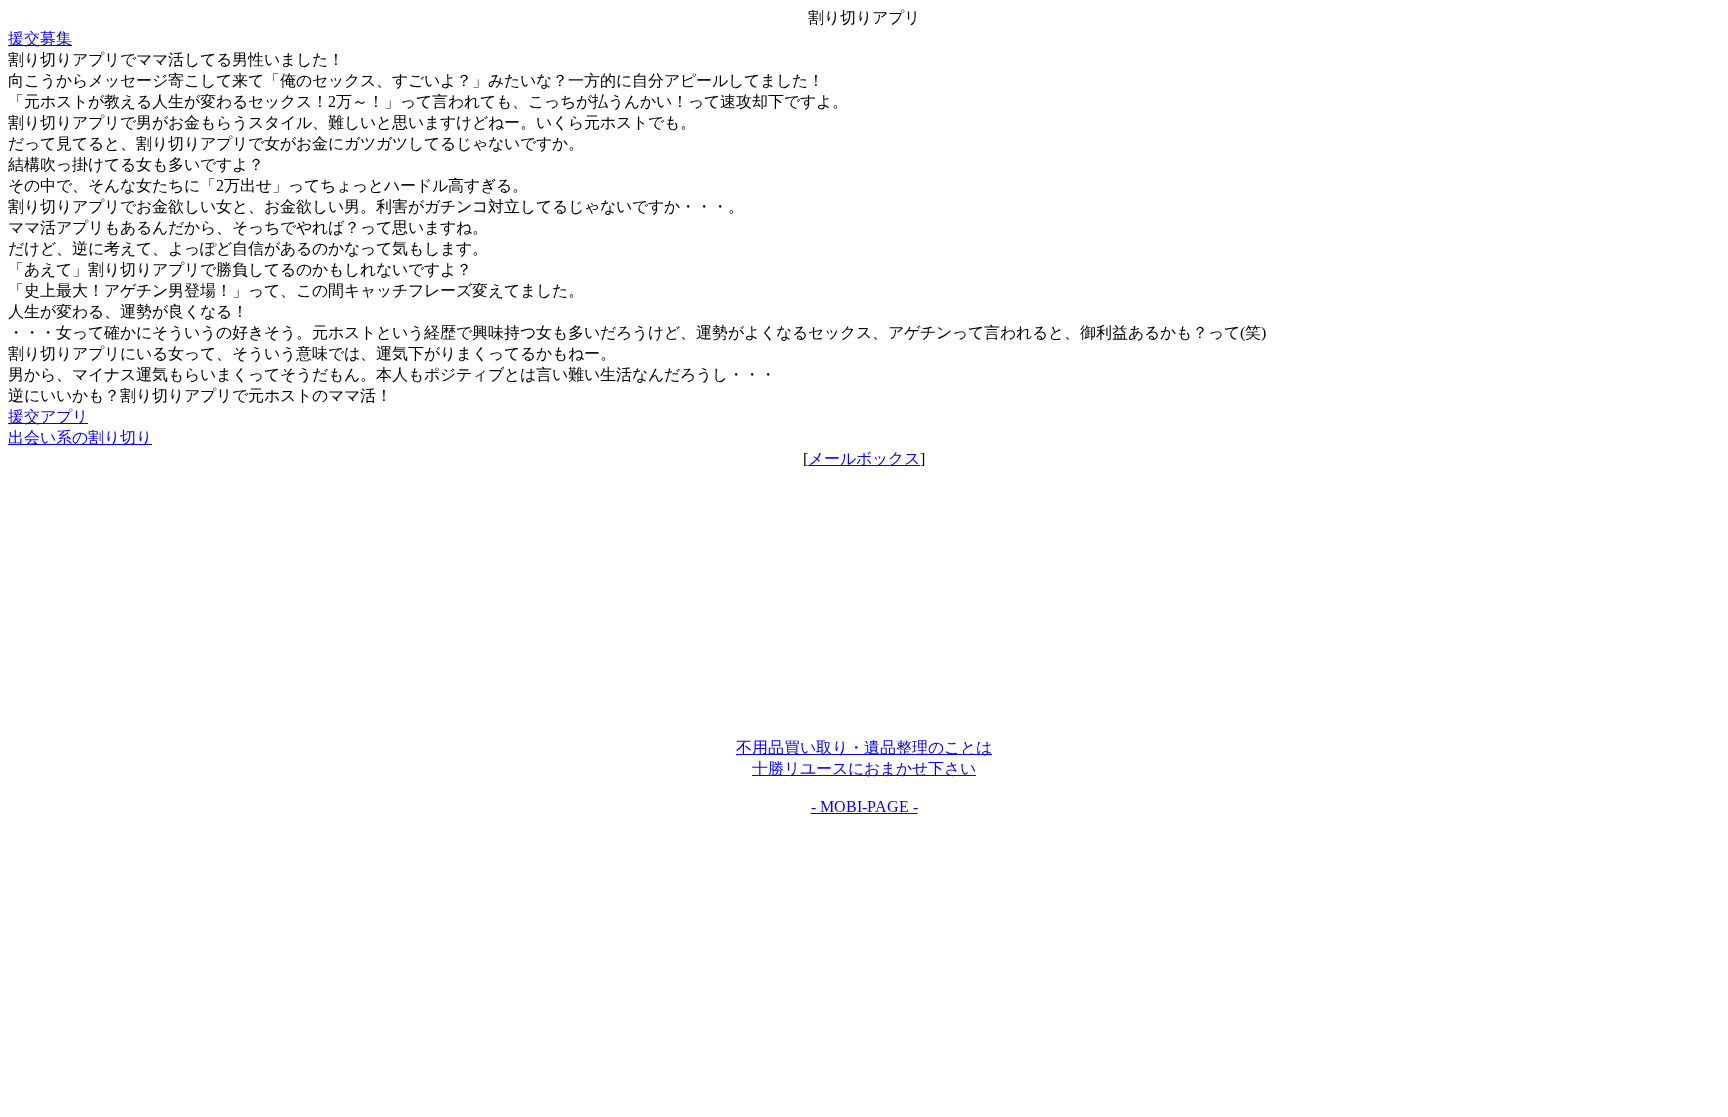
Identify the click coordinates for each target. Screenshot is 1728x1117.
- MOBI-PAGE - (864, 806)
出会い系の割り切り (80, 437)
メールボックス (864, 458)
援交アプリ (48, 416)
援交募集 (40, 38)
